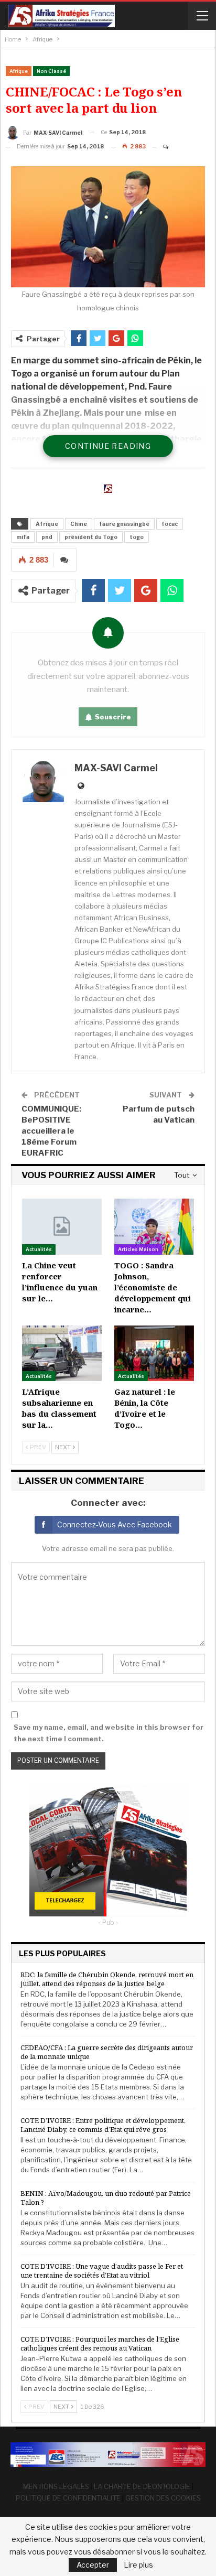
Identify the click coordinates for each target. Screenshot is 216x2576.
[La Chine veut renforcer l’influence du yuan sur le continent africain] (62, 1226)
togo (137, 537)
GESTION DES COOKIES (163, 2498)
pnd (47, 537)
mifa (23, 537)
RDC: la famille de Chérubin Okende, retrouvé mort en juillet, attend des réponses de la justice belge (107, 1979)
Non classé (51, 71)
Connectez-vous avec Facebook (115, 1524)
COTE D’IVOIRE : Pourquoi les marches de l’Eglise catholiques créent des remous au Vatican (100, 2343)
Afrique (19, 71)
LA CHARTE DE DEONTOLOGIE (142, 2486)
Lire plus (138, 2565)
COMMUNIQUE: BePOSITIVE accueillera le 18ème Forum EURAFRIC (51, 1131)
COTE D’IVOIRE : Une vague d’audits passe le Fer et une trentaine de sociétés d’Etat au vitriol (102, 2271)
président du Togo (91, 537)
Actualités (39, 1249)
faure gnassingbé (124, 524)
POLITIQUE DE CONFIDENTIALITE (68, 2498)
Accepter (93, 2565)
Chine (79, 524)
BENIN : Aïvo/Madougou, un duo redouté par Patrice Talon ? (106, 2198)
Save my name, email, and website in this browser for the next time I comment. (109, 1733)
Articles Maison (138, 1249)
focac (170, 524)
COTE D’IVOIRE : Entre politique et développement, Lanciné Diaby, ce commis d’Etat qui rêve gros (103, 2125)
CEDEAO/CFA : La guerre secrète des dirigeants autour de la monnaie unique (107, 2052)
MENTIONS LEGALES (56, 2486)
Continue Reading (108, 446)
